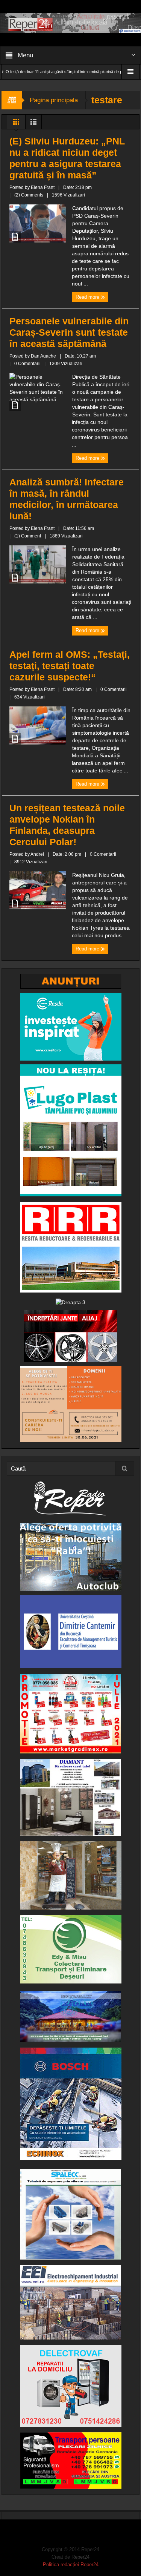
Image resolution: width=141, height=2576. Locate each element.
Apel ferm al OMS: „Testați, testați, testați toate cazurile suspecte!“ (70, 666)
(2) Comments (29, 195)
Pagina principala (54, 100)
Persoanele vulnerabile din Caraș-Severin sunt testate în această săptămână (69, 332)
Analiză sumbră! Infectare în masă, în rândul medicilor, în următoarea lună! (67, 499)
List (33, 124)
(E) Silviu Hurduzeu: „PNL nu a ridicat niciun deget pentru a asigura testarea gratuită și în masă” (67, 158)
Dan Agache (43, 356)
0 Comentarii (27, 364)
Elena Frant (43, 187)
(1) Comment (28, 536)
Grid (16, 124)
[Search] (125, 1468)
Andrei (37, 854)
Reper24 (80, 2557)
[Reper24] (70, 23)
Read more (88, 297)
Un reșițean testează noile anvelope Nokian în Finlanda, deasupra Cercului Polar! (67, 825)
